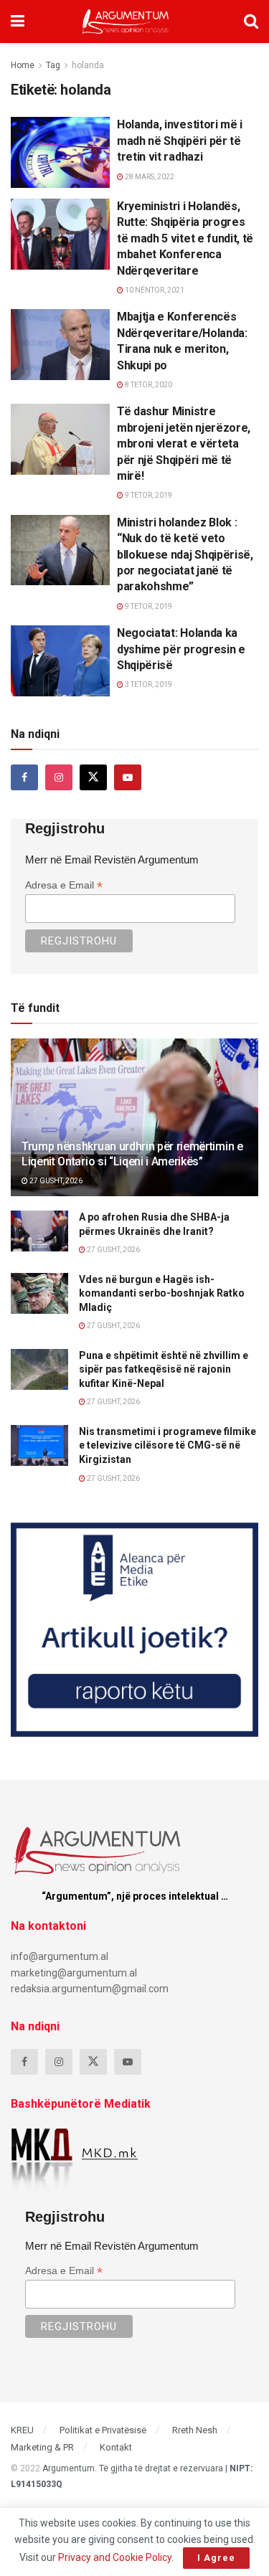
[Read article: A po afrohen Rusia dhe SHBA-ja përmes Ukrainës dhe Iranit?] (39, 1231)
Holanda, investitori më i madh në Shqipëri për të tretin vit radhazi (180, 141)
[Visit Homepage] (125, 22)
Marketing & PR (42, 2447)
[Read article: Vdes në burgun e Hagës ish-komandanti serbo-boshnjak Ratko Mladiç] (39, 1293)
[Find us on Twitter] (93, 777)
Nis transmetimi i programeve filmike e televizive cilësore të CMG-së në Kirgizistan (167, 1445)
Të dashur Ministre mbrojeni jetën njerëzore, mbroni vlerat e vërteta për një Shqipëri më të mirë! (184, 444)
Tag (53, 65)
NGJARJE (38, 210)
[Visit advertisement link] (134, 1630)
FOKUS (33, 416)
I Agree (216, 2558)
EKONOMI (38, 129)
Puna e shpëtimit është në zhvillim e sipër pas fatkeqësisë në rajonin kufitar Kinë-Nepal (164, 1369)
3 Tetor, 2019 (148, 685)
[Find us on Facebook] (24, 777)
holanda (88, 65)
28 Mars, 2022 (149, 177)
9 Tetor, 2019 (148, 495)
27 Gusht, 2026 (55, 1181)
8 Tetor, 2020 (148, 385)
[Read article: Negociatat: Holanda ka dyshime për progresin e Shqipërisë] (60, 661)
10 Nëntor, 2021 (154, 290)
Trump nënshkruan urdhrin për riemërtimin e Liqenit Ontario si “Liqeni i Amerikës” (132, 1154)
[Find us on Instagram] (59, 777)
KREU (22, 2430)
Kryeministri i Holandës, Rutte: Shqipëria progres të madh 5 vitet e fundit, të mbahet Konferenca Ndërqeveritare (185, 238)
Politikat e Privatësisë (103, 2430)
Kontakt (116, 2447)
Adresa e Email (64, 885)
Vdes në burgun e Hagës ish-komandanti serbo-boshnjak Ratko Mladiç (162, 1293)
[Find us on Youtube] (128, 777)
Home (23, 65)
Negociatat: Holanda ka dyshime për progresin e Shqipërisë (181, 649)
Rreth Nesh (195, 2430)
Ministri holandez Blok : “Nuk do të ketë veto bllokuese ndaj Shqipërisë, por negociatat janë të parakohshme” (185, 555)
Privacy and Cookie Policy (115, 2557)
